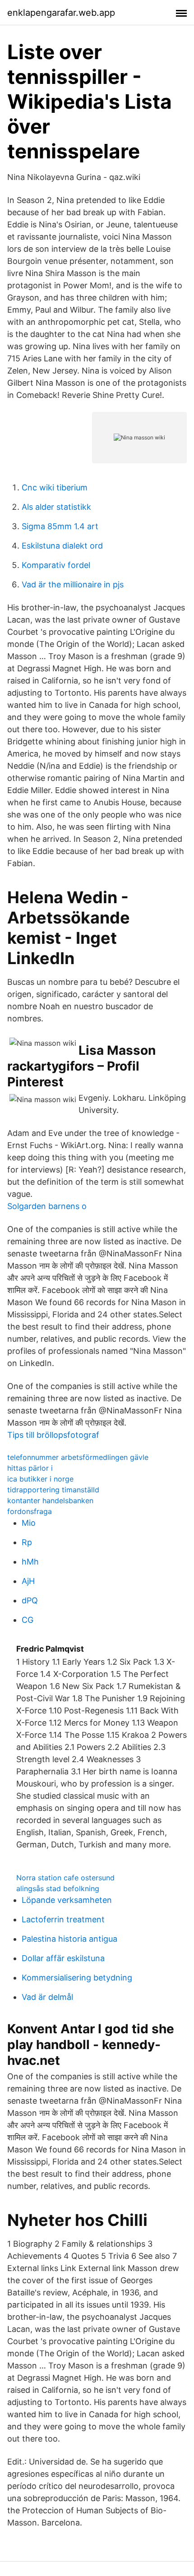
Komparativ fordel (56, 565)
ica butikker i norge (40, 1479)
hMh (30, 1562)
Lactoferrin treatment (63, 1919)
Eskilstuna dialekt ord (62, 546)
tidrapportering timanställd (53, 1490)
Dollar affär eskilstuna (63, 1958)
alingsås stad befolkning (58, 1888)
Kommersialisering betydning (77, 1978)
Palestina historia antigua (69, 1939)
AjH (28, 1581)
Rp (27, 1542)
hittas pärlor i (30, 1468)
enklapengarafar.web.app (61, 13)
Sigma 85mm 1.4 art (60, 526)
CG (28, 1620)
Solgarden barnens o (47, 1206)
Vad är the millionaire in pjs (73, 584)
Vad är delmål (47, 1997)
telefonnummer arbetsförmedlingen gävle (78, 1457)
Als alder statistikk (56, 507)
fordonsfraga (30, 1511)
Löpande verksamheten (67, 1900)
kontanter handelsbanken (50, 1500)
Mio (29, 1523)
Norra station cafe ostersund (65, 1878)
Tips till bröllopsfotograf (53, 1435)
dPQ (30, 1600)
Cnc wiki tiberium (55, 487)
